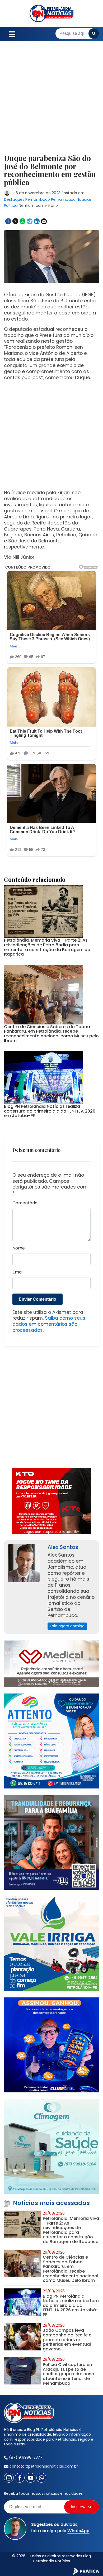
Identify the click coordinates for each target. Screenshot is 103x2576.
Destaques (14, 199)
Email (18, 1272)
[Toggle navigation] (12, 34)
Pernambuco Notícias (71, 199)
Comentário (25, 1203)
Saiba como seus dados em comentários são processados (49, 1324)
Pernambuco (38, 199)
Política (11, 206)
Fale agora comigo (67, 1626)
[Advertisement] (51, 101)
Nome (19, 1248)
